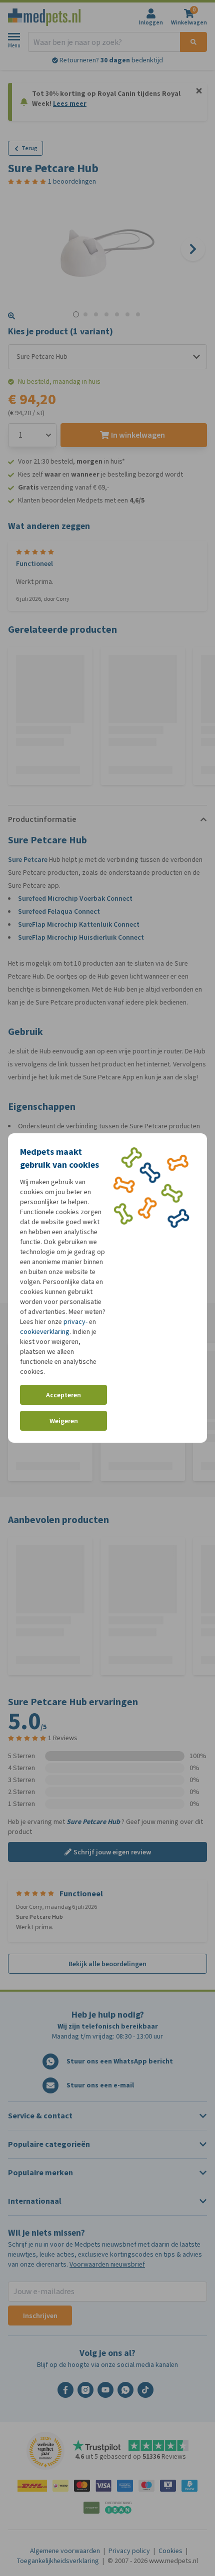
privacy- (75, 1322)
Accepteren (63, 1395)
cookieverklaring (45, 1332)
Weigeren (64, 1421)
